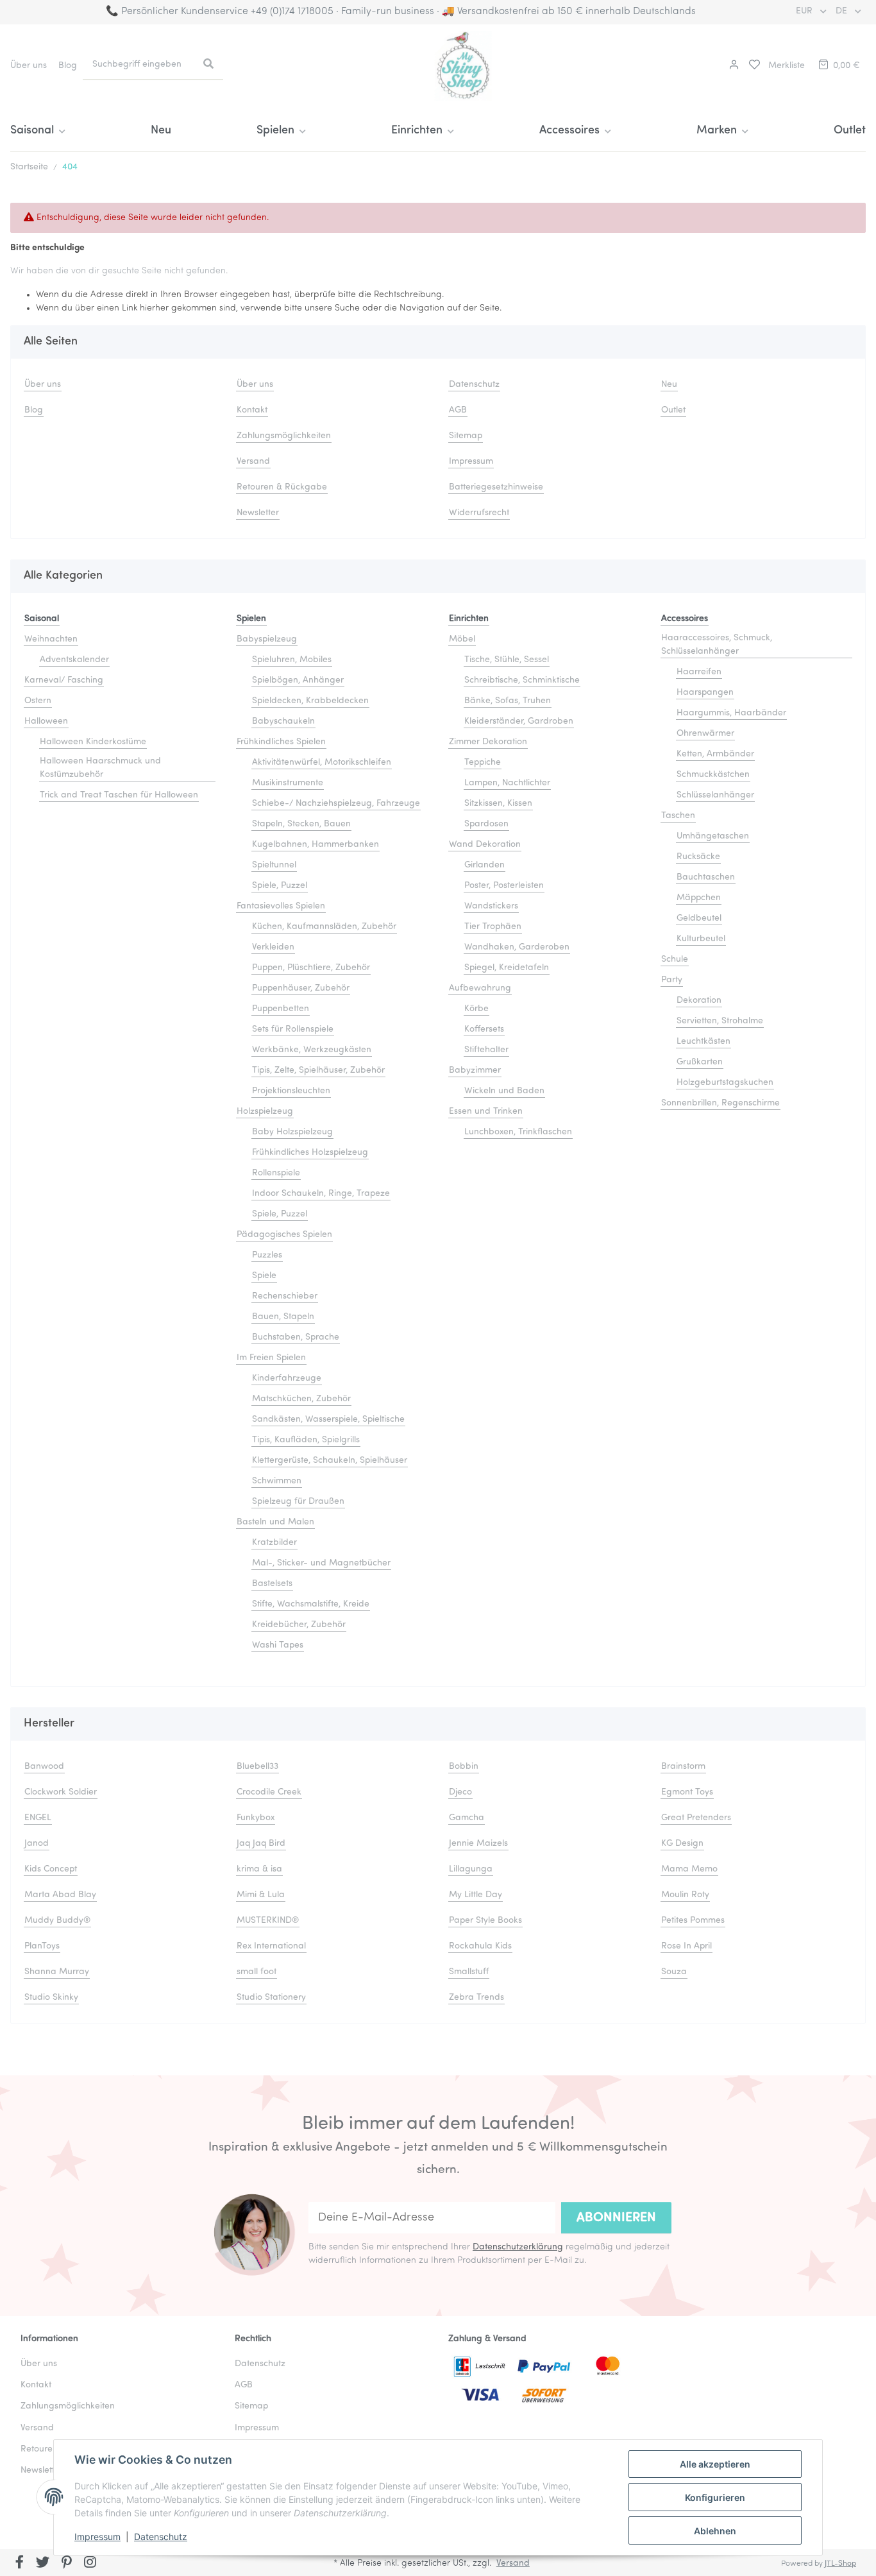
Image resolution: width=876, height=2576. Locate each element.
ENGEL (38, 1818)
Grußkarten (700, 1062)
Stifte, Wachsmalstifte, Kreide (311, 1604)
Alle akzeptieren (715, 2464)
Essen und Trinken (486, 1112)
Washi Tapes (278, 1645)
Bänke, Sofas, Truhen (508, 701)
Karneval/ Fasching (64, 680)
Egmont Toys (687, 1792)
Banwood (44, 1767)
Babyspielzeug (267, 639)
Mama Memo (689, 1869)
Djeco (460, 1792)
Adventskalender (74, 660)
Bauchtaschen (706, 877)
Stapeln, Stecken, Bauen (301, 824)
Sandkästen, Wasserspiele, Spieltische (328, 1420)
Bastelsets (272, 1584)
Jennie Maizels (478, 1844)
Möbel (462, 639)
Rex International (271, 1946)
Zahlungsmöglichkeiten (284, 436)
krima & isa (259, 1869)
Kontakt (252, 410)
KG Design (682, 1844)
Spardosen (486, 824)
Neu (161, 131)
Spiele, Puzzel (280, 886)
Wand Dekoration (485, 845)
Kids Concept (51, 1869)
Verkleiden (273, 947)
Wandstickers (491, 906)
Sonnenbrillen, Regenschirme (720, 1103)
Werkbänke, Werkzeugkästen (312, 1050)
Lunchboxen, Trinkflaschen (518, 1132)
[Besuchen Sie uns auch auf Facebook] (20, 2564)
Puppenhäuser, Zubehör (301, 988)
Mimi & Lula (261, 1895)
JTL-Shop (840, 2564)
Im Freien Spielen (271, 1358)
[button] (732, 66)
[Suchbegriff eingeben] (208, 65)
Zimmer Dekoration (488, 742)
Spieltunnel (274, 865)
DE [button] (843, 11)
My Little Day (476, 1895)
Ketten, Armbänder (715, 754)
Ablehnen (715, 2531)
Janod (37, 1844)
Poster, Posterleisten (504, 886)
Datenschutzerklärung (518, 2247)
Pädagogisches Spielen (284, 1235)
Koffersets (484, 1029)
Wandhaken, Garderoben (517, 947)
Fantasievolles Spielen (281, 906)
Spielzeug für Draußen (298, 1502)
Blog (68, 66)
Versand (253, 462)
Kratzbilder (274, 1543)
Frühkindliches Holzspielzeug (310, 1153)
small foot (257, 1972)
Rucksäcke (698, 857)
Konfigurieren (715, 2497)
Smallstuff (469, 1972)
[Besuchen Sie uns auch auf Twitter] (43, 2564)
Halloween (46, 721)
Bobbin (464, 1767)
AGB (458, 410)
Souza (674, 1972)
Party (672, 980)
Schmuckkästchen (713, 775)
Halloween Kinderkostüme (93, 742)
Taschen (678, 816)
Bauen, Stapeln (283, 1317)
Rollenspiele (276, 1173)
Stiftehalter (486, 1050)
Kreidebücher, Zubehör (299, 1625)
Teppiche (483, 763)
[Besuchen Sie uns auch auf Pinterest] (66, 2564)
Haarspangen (705, 693)
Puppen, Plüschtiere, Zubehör (311, 968)
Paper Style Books (485, 1921)
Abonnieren (616, 2218)
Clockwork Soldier (61, 1792)
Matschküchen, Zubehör (301, 1399)
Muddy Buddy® (57, 1921)
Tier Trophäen (493, 927)
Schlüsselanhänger (715, 795)
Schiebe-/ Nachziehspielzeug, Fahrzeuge (336, 804)
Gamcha (467, 1818)
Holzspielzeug (265, 1112)
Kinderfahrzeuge (287, 1378)
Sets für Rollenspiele (293, 1029)
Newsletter (258, 513)
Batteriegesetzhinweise (496, 487)
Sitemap (466, 436)
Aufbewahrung (480, 988)
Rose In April (686, 1946)
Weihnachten (51, 639)
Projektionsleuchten (291, 1091)
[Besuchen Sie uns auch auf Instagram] (90, 2564)
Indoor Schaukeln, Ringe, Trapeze (321, 1194)
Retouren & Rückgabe (282, 487)
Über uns (29, 66)
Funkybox (256, 1818)
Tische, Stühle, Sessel (507, 660)
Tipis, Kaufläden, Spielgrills (306, 1440)
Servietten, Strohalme (720, 1021)
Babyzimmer (475, 1070)
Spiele (264, 1276)
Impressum (97, 2537)
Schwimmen (277, 1481)
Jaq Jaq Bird (261, 1844)
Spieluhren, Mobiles (292, 660)
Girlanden (484, 865)
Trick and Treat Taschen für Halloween (119, 795)
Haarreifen (699, 672)
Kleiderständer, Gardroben (519, 721)
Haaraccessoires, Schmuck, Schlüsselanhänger (717, 645)
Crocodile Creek (269, 1792)
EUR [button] (805, 11)
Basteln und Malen (275, 1522)
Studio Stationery (271, 1998)
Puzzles (267, 1255)
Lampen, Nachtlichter (507, 783)
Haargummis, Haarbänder (731, 713)
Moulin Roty (685, 1895)
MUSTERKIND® (268, 1921)
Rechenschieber (285, 1296)
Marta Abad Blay (60, 1895)
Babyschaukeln (283, 721)
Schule (675, 960)
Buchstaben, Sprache (296, 1337)
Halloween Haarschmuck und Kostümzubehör (100, 768)
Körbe (476, 1009)
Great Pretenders (696, 1818)
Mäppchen (699, 898)
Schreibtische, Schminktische (522, 680)
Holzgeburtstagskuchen (725, 1083)
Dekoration (699, 1001)
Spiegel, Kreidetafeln (507, 968)
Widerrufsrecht (479, 513)
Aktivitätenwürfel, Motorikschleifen (322, 763)
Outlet (850, 131)
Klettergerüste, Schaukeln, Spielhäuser (330, 1461)
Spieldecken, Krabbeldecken (310, 701)
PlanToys (42, 1946)
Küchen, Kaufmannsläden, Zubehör (324, 927)
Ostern (38, 701)
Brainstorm (683, 1767)
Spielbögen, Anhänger (298, 680)
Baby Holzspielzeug (292, 1132)
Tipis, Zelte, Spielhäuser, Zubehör (318, 1070)
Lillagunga (471, 1869)
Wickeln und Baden (504, 1091)
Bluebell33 (257, 1767)
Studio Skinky (51, 1998)
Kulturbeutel (701, 939)
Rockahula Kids (480, 1946)
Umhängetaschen (713, 836)
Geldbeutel (699, 918)
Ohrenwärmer (705, 734)
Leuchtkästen (703, 1042)
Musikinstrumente (288, 783)
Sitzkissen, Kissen (498, 804)
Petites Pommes (693, 1921)
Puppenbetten (281, 1009)
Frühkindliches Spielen (281, 742)
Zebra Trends (476, 1998)
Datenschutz (161, 2537)
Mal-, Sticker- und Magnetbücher (321, 1563)
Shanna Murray (57, 1972)
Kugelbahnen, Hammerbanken (316, 845)
